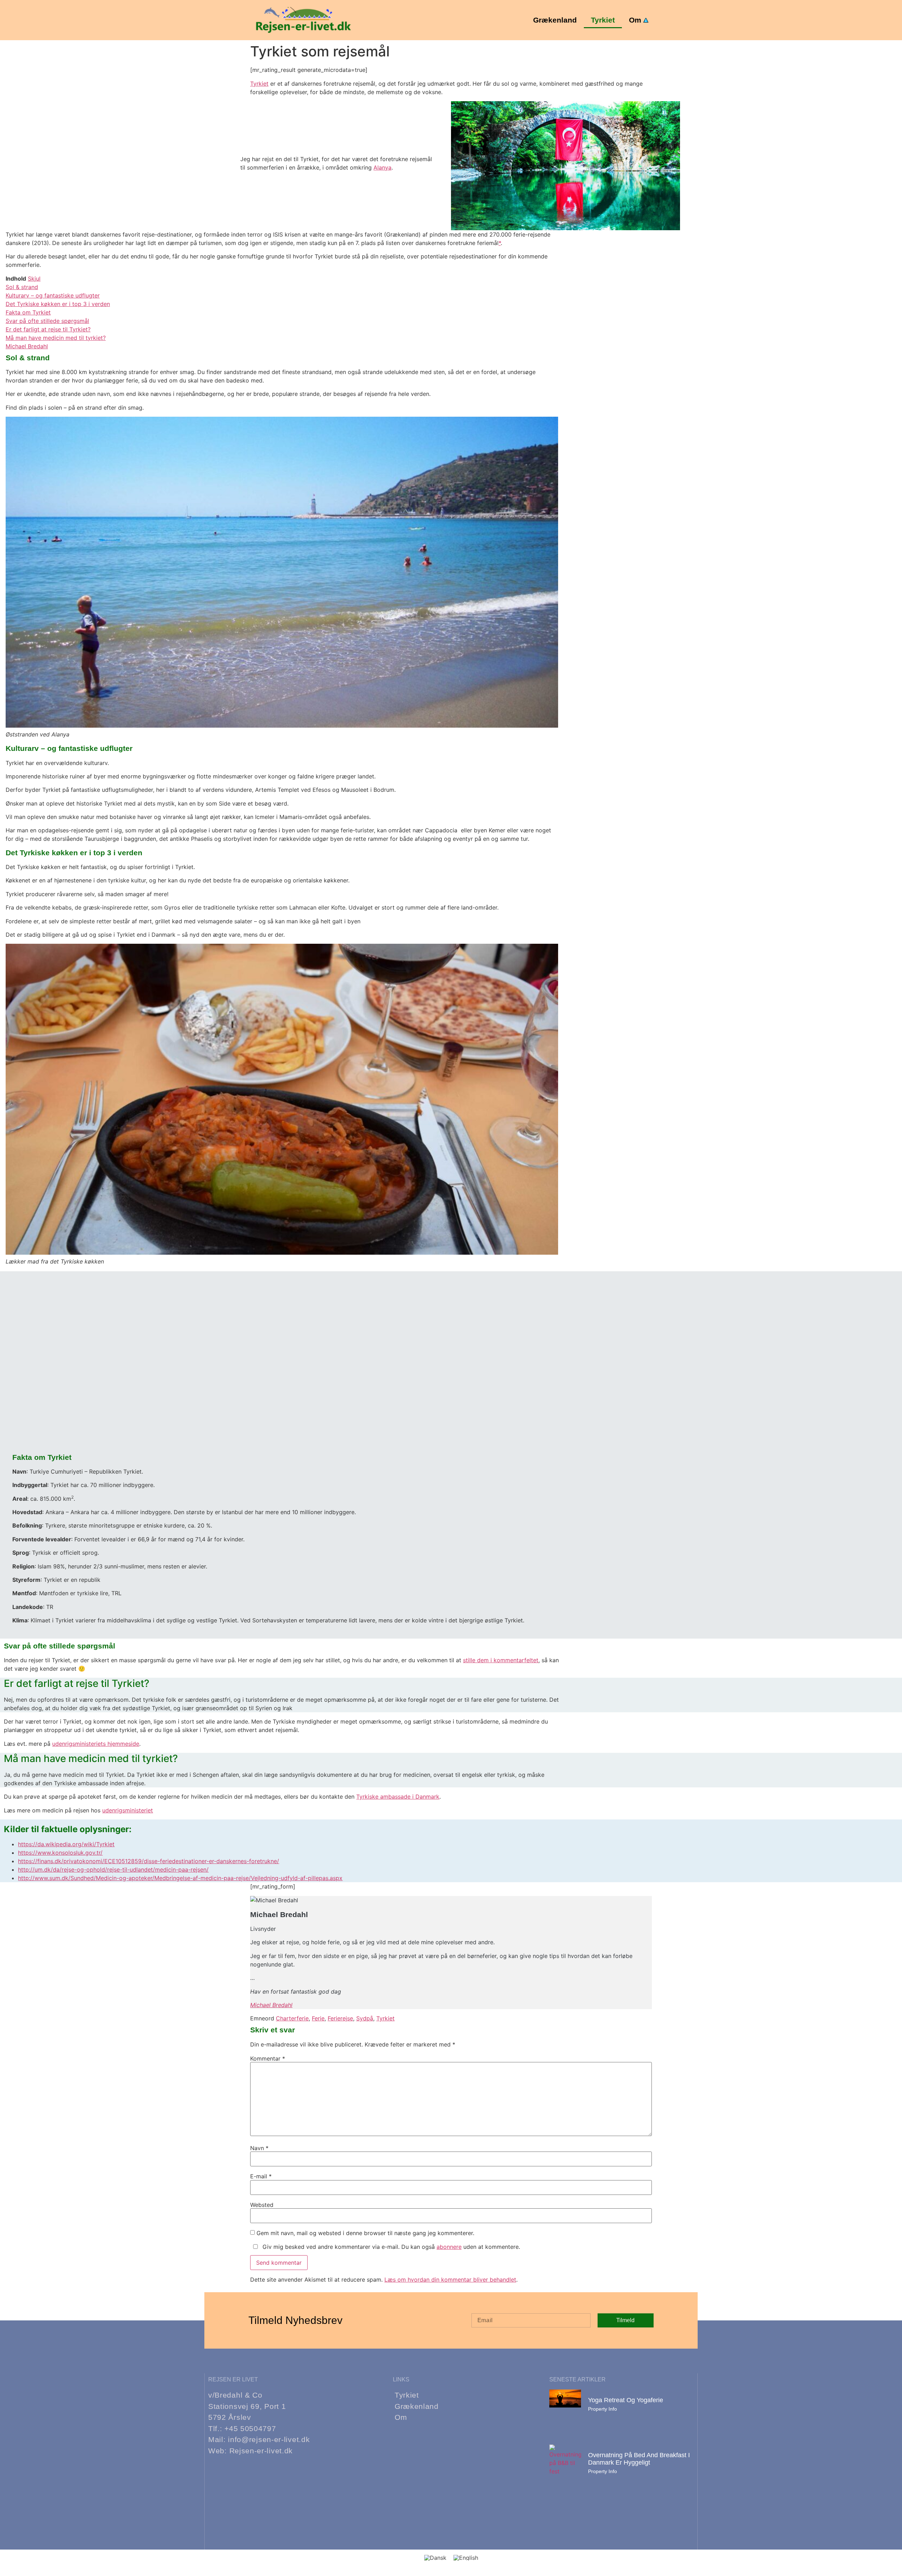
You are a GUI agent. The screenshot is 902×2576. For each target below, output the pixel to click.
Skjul (34, 279)
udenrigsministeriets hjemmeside (96, 1744)
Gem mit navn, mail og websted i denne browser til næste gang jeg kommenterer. (365, 2233)
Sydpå (365, 2018)
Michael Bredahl (271, 2005)
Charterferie (292, 2018)
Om (635, 20)
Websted (262, 2205)
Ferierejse (340, 2018)
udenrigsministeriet (128, 1810)
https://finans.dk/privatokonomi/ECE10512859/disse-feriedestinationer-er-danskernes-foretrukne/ (149, 1861)
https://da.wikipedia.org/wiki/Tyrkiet (66, 1844)
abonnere (449, 2247)
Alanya (382, 167)
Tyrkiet (603, 20)
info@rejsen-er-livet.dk (269, 2439)
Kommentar (268, 2058)
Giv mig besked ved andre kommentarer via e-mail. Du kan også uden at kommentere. (390, 2247)
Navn (259, 2148)
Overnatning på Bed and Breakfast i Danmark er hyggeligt (639, 2459)
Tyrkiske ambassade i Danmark (398, 1797)
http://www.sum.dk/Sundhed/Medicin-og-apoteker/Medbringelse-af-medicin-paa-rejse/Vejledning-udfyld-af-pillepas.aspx (180, 1878)
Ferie (318, 2018)
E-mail (261, 2176)
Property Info (603, 2409)
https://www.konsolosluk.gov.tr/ (60, 1853)
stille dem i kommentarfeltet (501, 1660)
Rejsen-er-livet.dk (261, 2451)
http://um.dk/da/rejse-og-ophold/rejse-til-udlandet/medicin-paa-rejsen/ (113, 1870)
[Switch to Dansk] (435, 2557)
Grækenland (555, 20)
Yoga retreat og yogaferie (626, 2400)
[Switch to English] (466, 2557)
